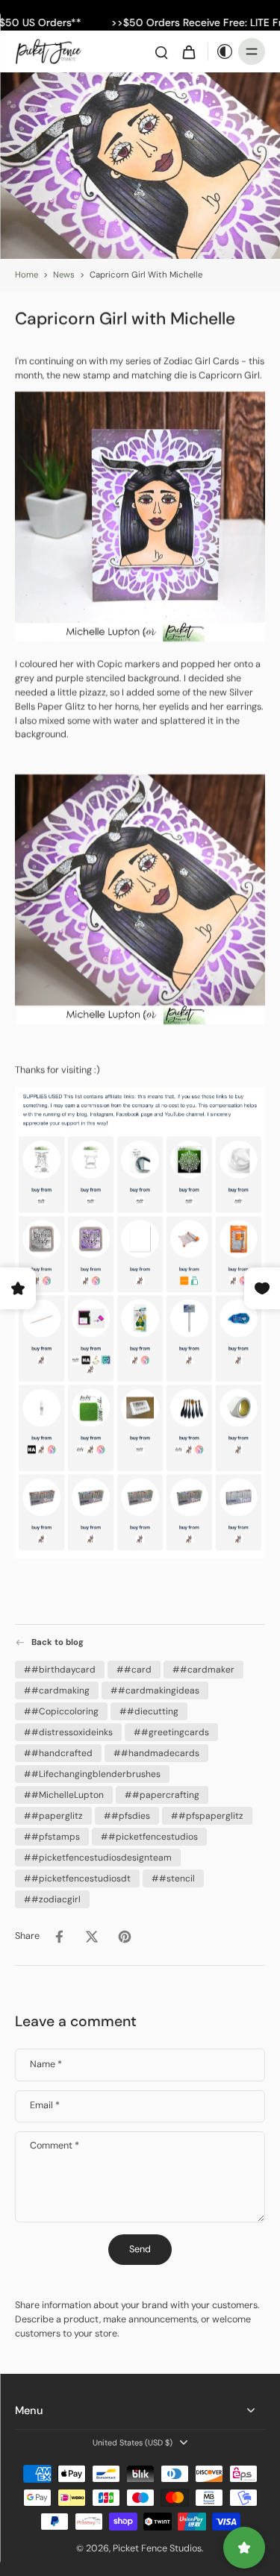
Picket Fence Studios (157, 2548)
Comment (55, 2147)
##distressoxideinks (68, 1732)
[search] (161, 51)
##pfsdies (127, 1815)
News (64, 275)
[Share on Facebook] (59, 1936)
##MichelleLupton (64, 1794)
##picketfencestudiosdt (77, 1878)
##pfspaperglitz (207, 1815)
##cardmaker (203, 1669)
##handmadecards (156, 1752)
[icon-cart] (188, 51)
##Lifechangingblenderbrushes (92, 1773)
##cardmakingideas (155, 1690)
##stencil (173, 1878)
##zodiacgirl (52, 1899)
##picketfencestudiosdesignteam (98, 1857)
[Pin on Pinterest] (125, 1936)
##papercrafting (162, 1794)
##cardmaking (57, 1690)
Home (27, 275)
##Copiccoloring (61, 1711)
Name (46, 2065)
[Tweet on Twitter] (92, 1936)
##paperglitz (53, 1815)
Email (45, 2106)
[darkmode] (221, 51)
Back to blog (57, 1642)
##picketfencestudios (149, 1836)
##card (134, 1669)
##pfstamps (52, 1836)
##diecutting (149, 1711)
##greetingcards (171, 1732)
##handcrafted (58, 1752)
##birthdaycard (60, 1669)
